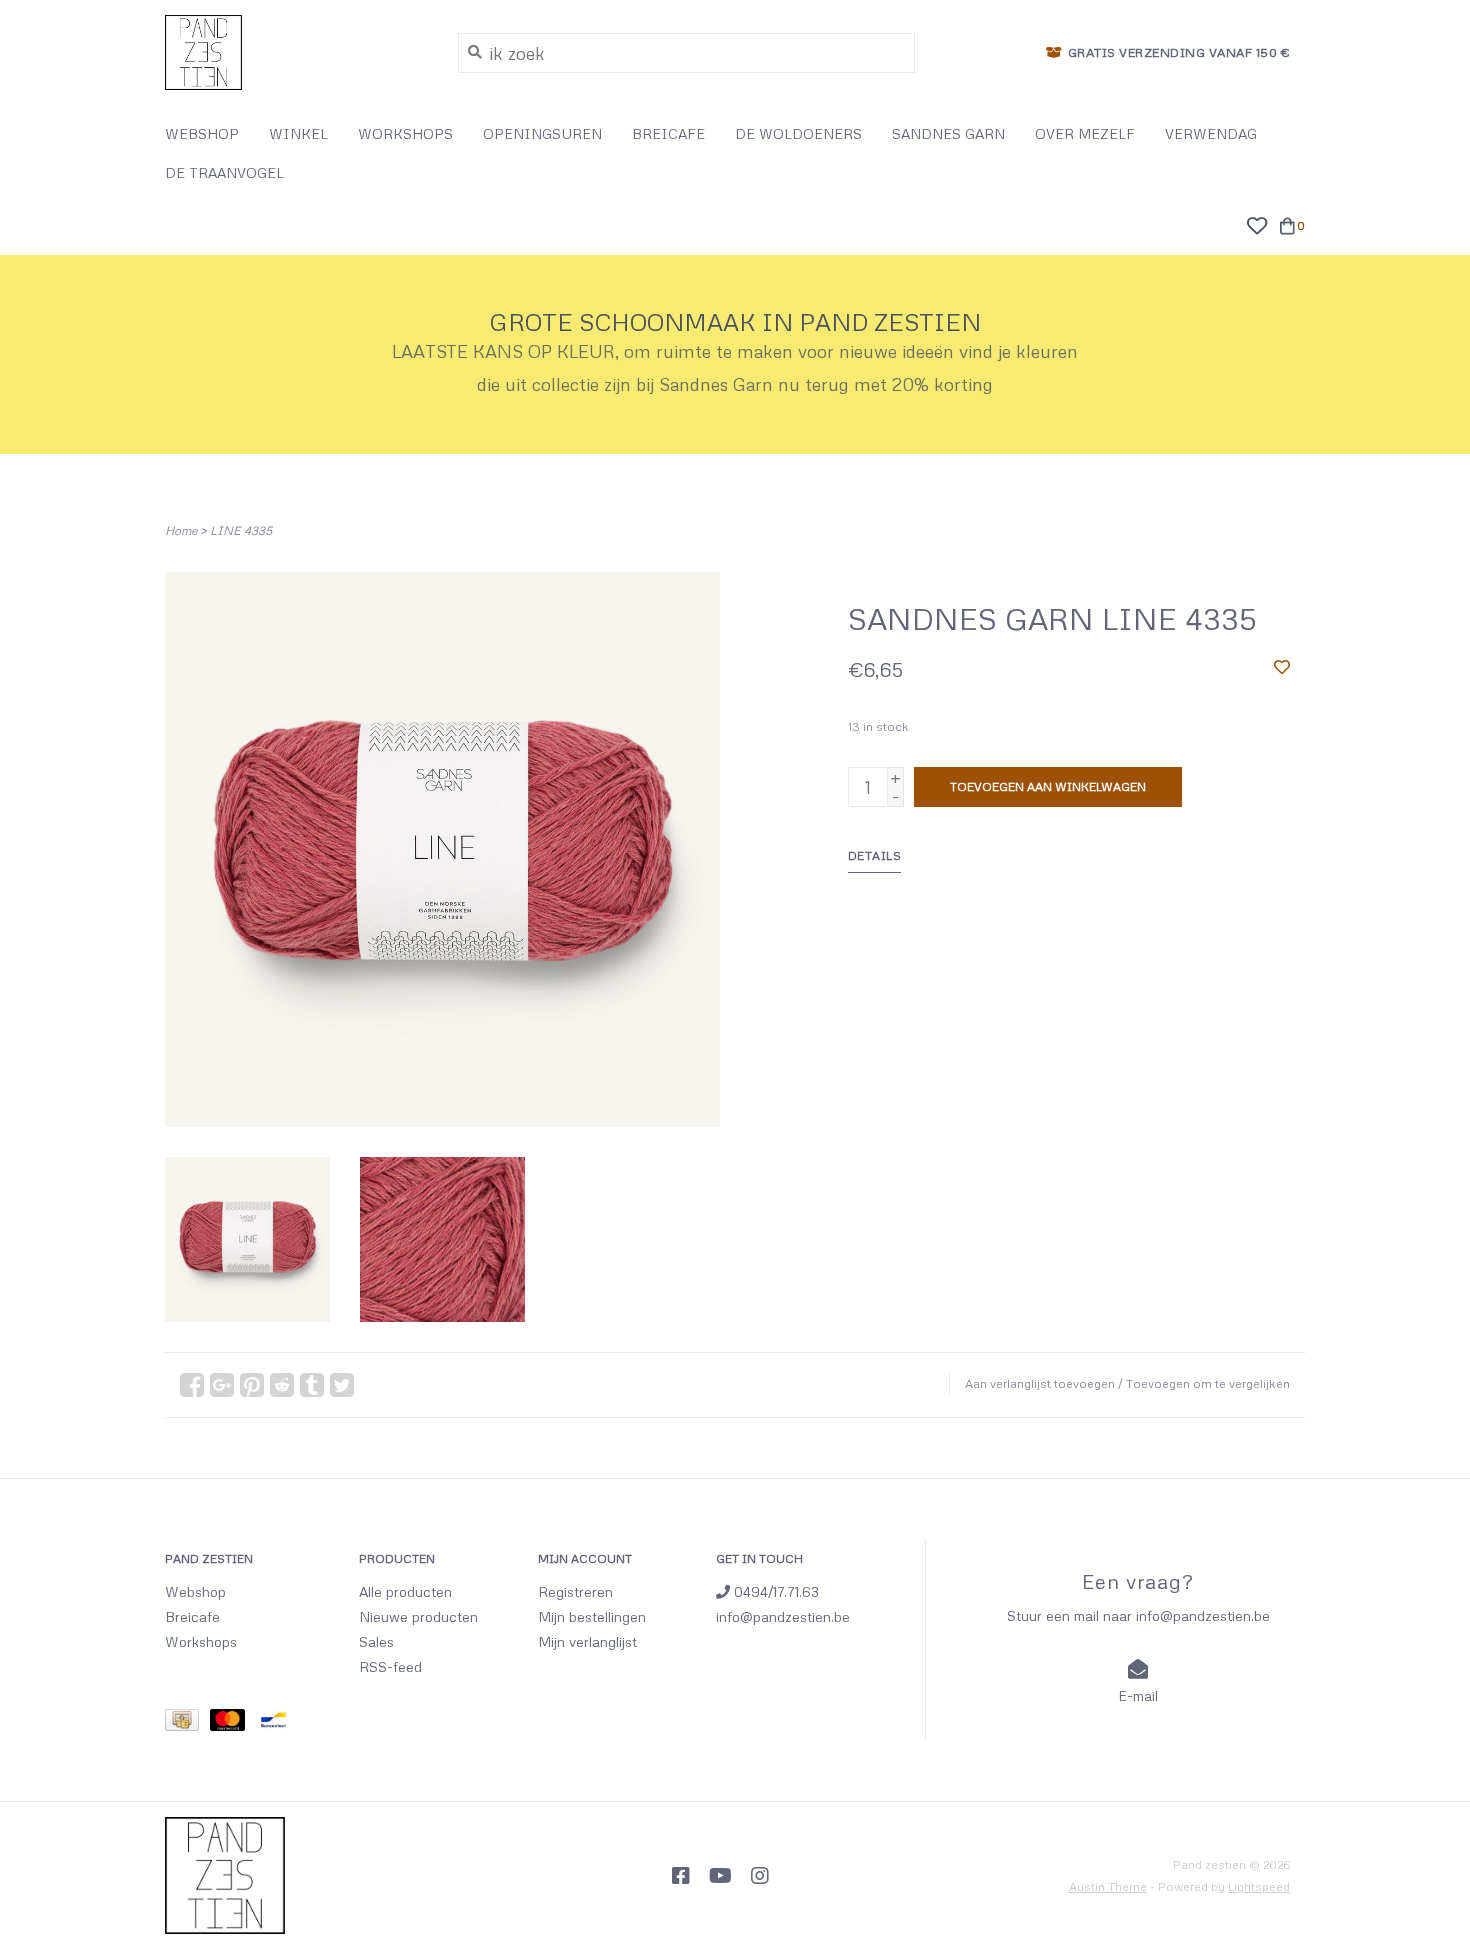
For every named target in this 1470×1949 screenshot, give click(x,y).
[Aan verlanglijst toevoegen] (1282, 666)
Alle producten (405, 1591)
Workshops (201, 1641)
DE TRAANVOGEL (224, 172)
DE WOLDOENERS (798, 133)
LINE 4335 (241, 530)
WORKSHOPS (405, 133)
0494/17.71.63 (774, 1591)
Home (181, 530)
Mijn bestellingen (592, 1616)
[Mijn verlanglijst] (1256, 223)
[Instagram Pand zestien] (760, 1876)
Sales (376, 1641)
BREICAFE (668, 133)
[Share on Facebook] (192, 1385)
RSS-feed (390, 1666)
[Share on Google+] (222, 1385)
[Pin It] (252, 1385)
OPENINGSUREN (542, 133)
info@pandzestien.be (783, 1616)
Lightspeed (1259, 1886)
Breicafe (192, 1616)
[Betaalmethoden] (187, 1723)
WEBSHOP (202, 133)
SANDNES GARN (948, 133)
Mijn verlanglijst (587, 1641)
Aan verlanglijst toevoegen (1040, 1383)
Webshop (195, 1591)
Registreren (575, 1591)
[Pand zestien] (296, 52)
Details (875, 855)
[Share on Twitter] (342, 1385)
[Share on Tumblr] (312, 1385)
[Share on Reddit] (282, 1385)
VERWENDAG (1211, 133)
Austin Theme (1108, 1886)
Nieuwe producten (418, 1616)
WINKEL (298, 133)
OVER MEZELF (1085, 133)
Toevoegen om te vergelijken (1208, 1383)
